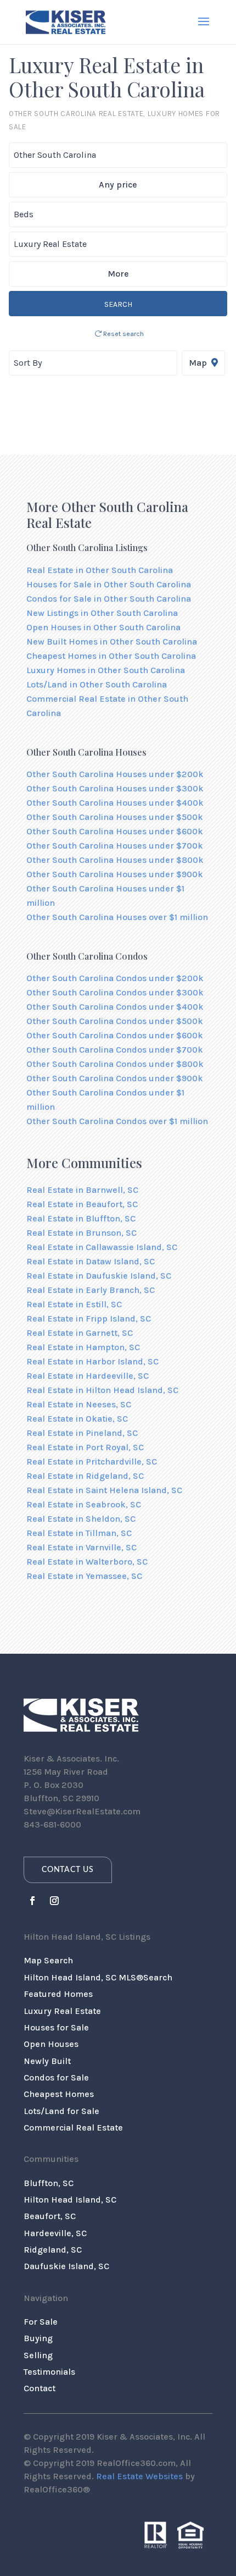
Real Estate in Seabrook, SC (84, 1504)
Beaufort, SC (50, 2216)
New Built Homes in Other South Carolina (112, 642)
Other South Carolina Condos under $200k (115, 978)
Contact (40, 2388)
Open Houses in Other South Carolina (103, 627)
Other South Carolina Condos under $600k (115, 1035)
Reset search (123, 334)
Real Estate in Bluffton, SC (81, 1218)
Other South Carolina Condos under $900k (115, 1078)
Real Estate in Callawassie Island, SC (102, 1247)
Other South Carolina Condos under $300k (115, 992)
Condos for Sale (56, 2077)
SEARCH (118, 304)
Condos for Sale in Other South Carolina (109, 599)
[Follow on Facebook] (32, 1901)
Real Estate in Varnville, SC (82, 1547)
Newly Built (47, 2061)
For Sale (41, 2322)
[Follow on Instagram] (54, 1901)
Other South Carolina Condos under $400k (115, 1007)
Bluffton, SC (49, 2183)
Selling (38, 2355)
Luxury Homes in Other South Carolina (106, 670)
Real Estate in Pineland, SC (82, 1433)
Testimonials (49, 2372)
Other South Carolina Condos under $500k (115, 1021)
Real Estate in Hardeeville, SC (88, 1376)
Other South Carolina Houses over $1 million (117, 917)
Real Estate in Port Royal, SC (85, 1447)
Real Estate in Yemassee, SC (84, 1576)
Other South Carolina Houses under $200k (115, 774)
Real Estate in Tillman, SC (79, 1533)
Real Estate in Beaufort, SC (82, 1204)
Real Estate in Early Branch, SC (91, 1290)
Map (199, 363)
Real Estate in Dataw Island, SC (91, 1261)
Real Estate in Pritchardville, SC (92, 1462)
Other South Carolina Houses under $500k (115, 817)
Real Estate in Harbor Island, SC (92, 1361)
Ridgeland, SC (53, 2250)
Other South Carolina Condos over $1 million (117, 1121)
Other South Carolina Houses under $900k (115, 874)
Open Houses (51, 2044)
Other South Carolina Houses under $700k (115, 846)
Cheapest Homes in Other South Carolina (111, 656)
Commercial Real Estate (73, 2128)
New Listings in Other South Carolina (102, 613)
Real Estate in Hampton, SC (83, 1347)
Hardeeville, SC (55, 2233)
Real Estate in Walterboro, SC (87, 1562)
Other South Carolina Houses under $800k (115, 860)
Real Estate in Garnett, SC (80, 1333)
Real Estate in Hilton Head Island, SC (102, 1390)
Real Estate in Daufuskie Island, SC (99, 1276)
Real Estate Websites (139, 2476)
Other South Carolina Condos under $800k (115, 1064)
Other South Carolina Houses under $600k (115, 831)
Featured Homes (58, 1994)
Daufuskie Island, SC (66, 2266)
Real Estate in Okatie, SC (77, 1419)
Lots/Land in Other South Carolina (97, 684)
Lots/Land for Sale (61, 2111)
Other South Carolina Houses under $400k (115, 803)
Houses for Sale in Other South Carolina (109, 584)
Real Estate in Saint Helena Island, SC (104, 1490)
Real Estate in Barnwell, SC (82, 1190)
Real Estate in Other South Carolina (100, 570)
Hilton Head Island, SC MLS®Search (98, 1977)
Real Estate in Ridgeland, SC (85, 1476)
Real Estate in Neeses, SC (79, 1404)
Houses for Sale (56, 2027)
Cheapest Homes (59, 2094)
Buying (38, 2338)
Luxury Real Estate (62, 2011)
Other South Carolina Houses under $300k (115, 788)
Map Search (48, 1960)
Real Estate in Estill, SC (74, 1304)
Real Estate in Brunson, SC (82, 1233)
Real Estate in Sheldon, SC (81, 1519)
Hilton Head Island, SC (70, 2200)
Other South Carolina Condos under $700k (115, 1050)
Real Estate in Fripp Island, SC (89, 1319)
